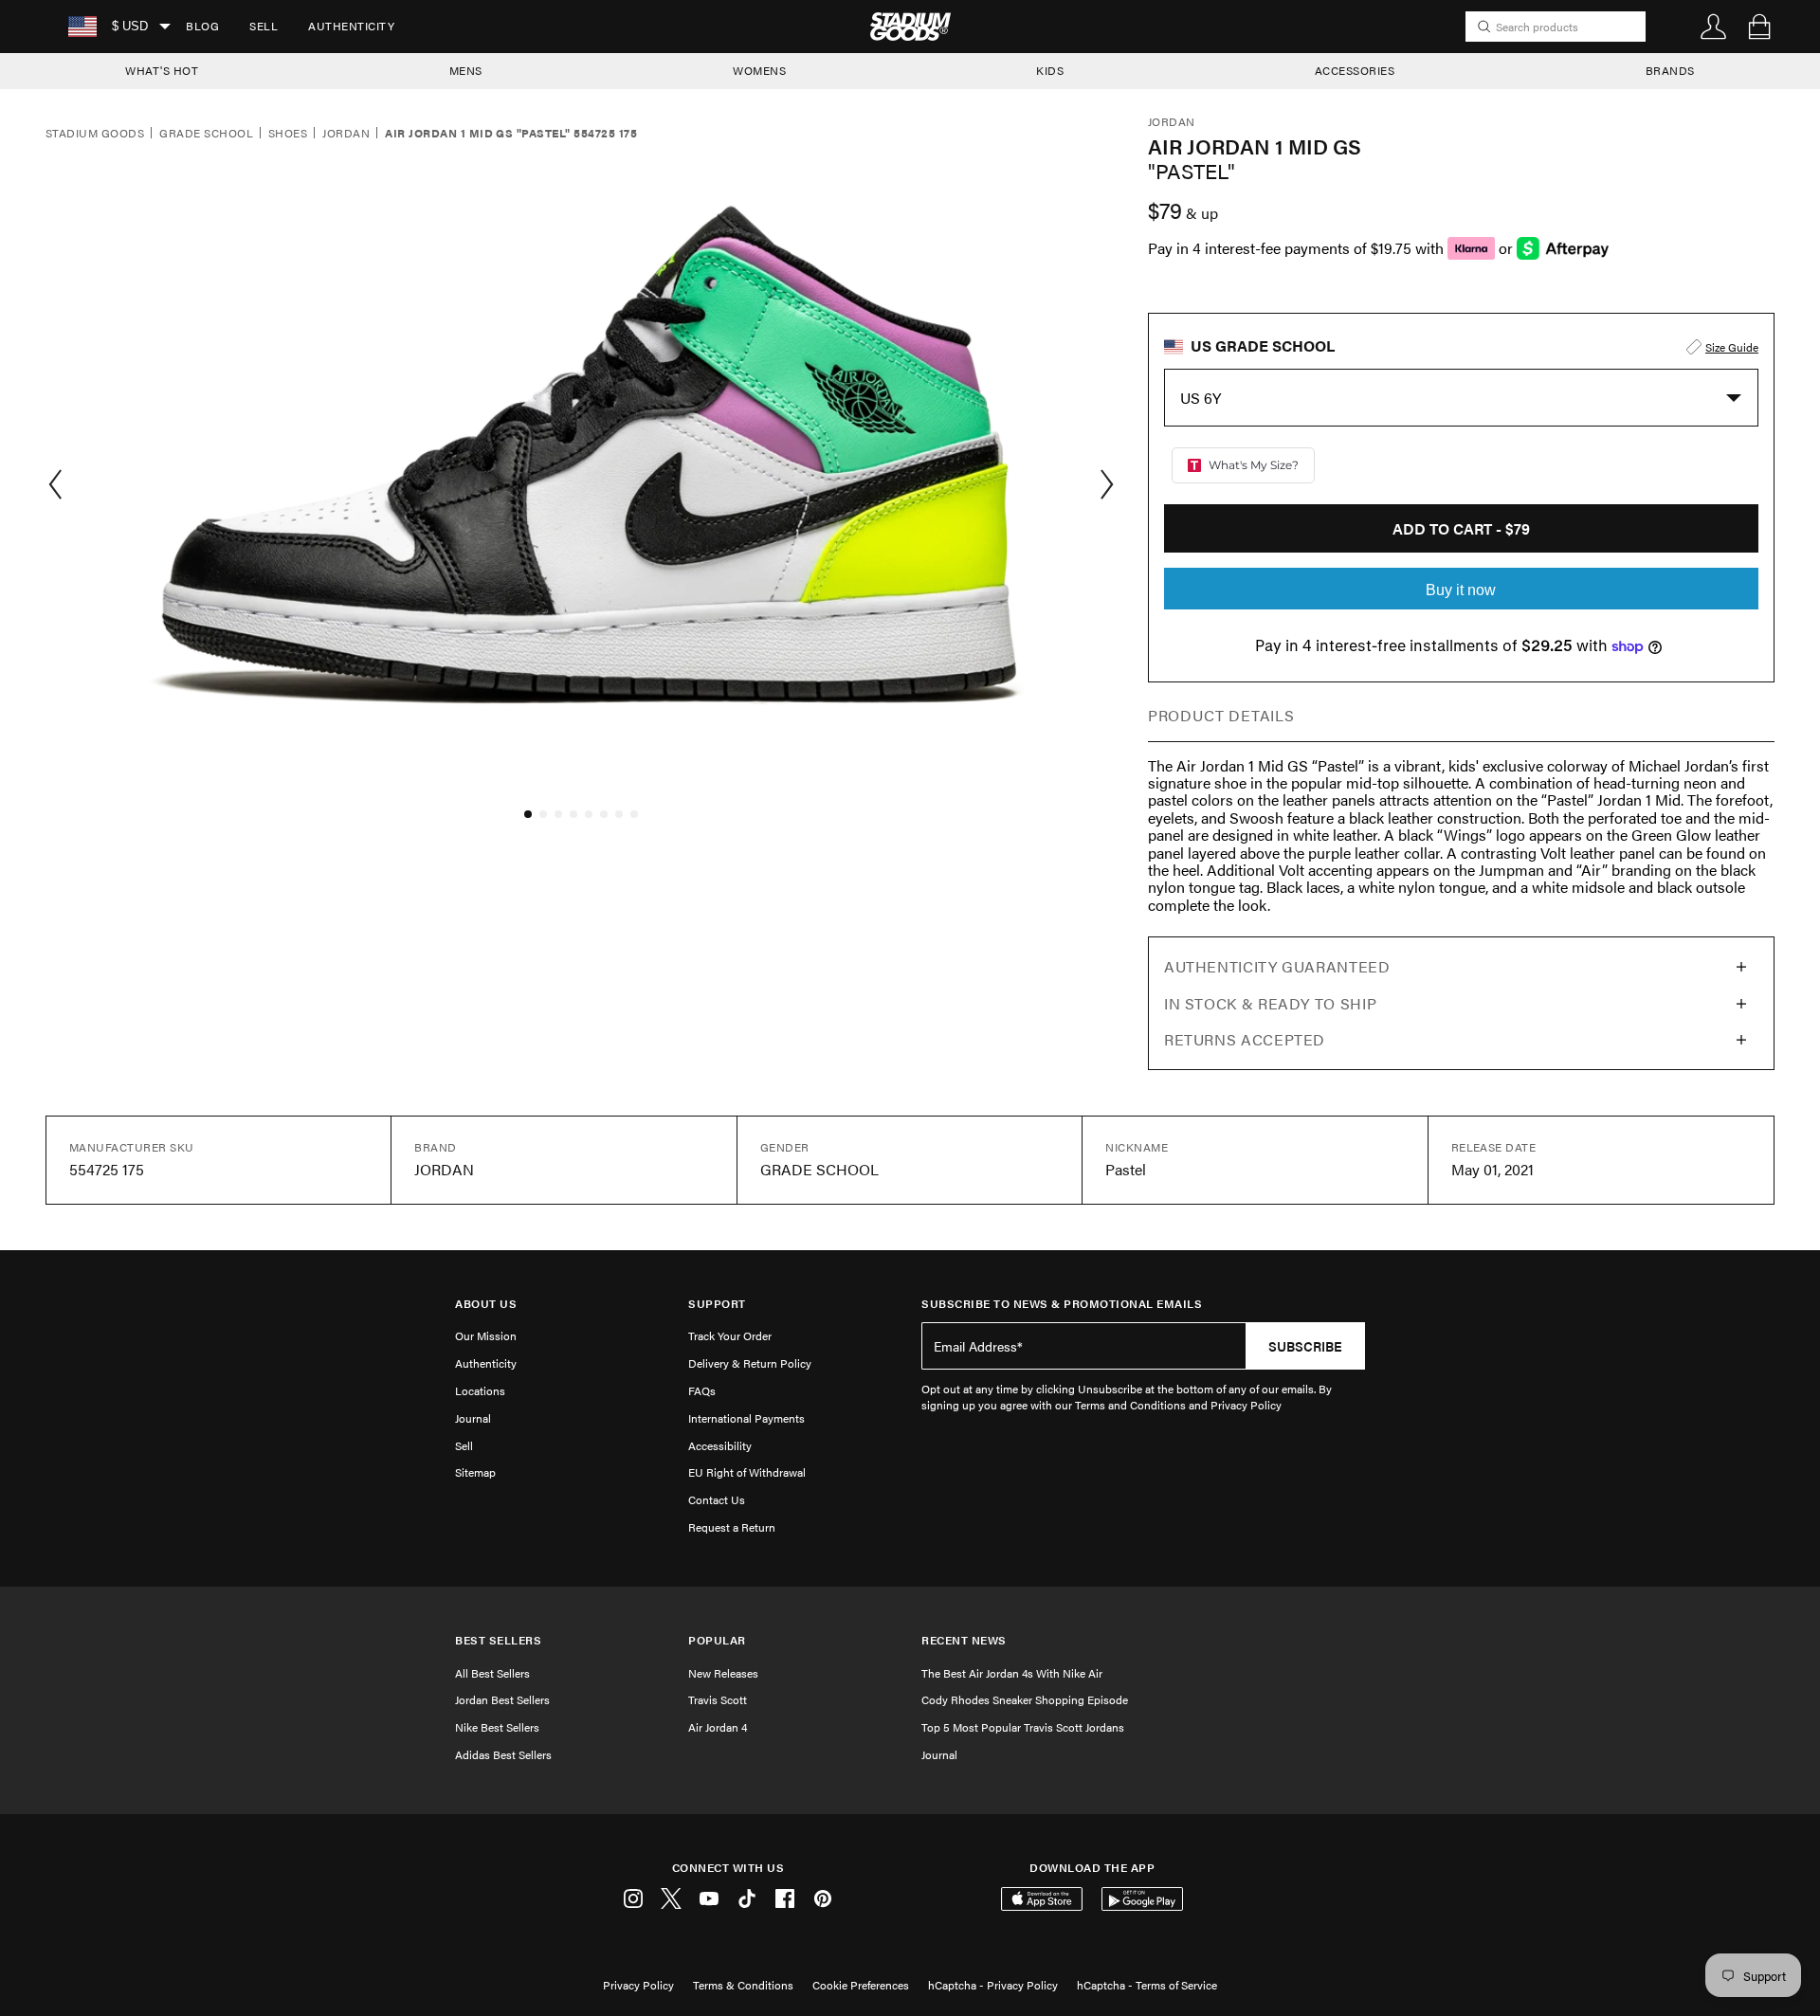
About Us (486, 1304)
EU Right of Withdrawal (747, 1472)
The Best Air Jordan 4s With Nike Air (1012, 1673)
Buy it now (1461, 590)
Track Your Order (730, 1335)
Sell (264, 26)
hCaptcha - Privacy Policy (993, 1985)
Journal (473, 1418)
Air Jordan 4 (718, 1727)
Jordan (346, 134)
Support (717, 1304)
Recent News (964, 1640)
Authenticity (351, 26)
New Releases (723, 1673)
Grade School (206, 134)
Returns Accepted (1245, 1039)
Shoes (288, 134)
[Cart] (1759, 27)
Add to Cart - (1461, 528)
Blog (202, 26)
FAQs (702, 1390)
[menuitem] (202, 27)
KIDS (1050, 70)
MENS (466, 70)
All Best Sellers (492, 1673)
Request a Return (732, 1527)
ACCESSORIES (1355, 70)
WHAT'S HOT (162, 70)
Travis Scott (718, 1699)
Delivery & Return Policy (750, 1363)
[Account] (1714, 27)
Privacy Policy (638, 1985)
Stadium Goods (95, 134)
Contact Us (717, 1499)
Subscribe (1305, 1346)
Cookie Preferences (861, 1985)
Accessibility (720, 1445)
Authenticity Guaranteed (1277, 966)
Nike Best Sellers (497, 1727)
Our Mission (486, 1335)
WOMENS (759, 70)
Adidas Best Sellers (503, 1754)
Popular (717, 1640)
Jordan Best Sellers (502, 1699)
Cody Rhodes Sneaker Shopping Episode (1025, 1699)
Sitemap (475, 1472)
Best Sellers (498, 1640)
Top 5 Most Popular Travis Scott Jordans (1023, 1727)
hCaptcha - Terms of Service (1147, 1985)
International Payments (746, 1418)
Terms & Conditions (743, 1985)
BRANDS (1670, 70)
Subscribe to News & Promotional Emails (1062, 1304)
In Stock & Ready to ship (1270, 1003)
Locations (480, 1390)
